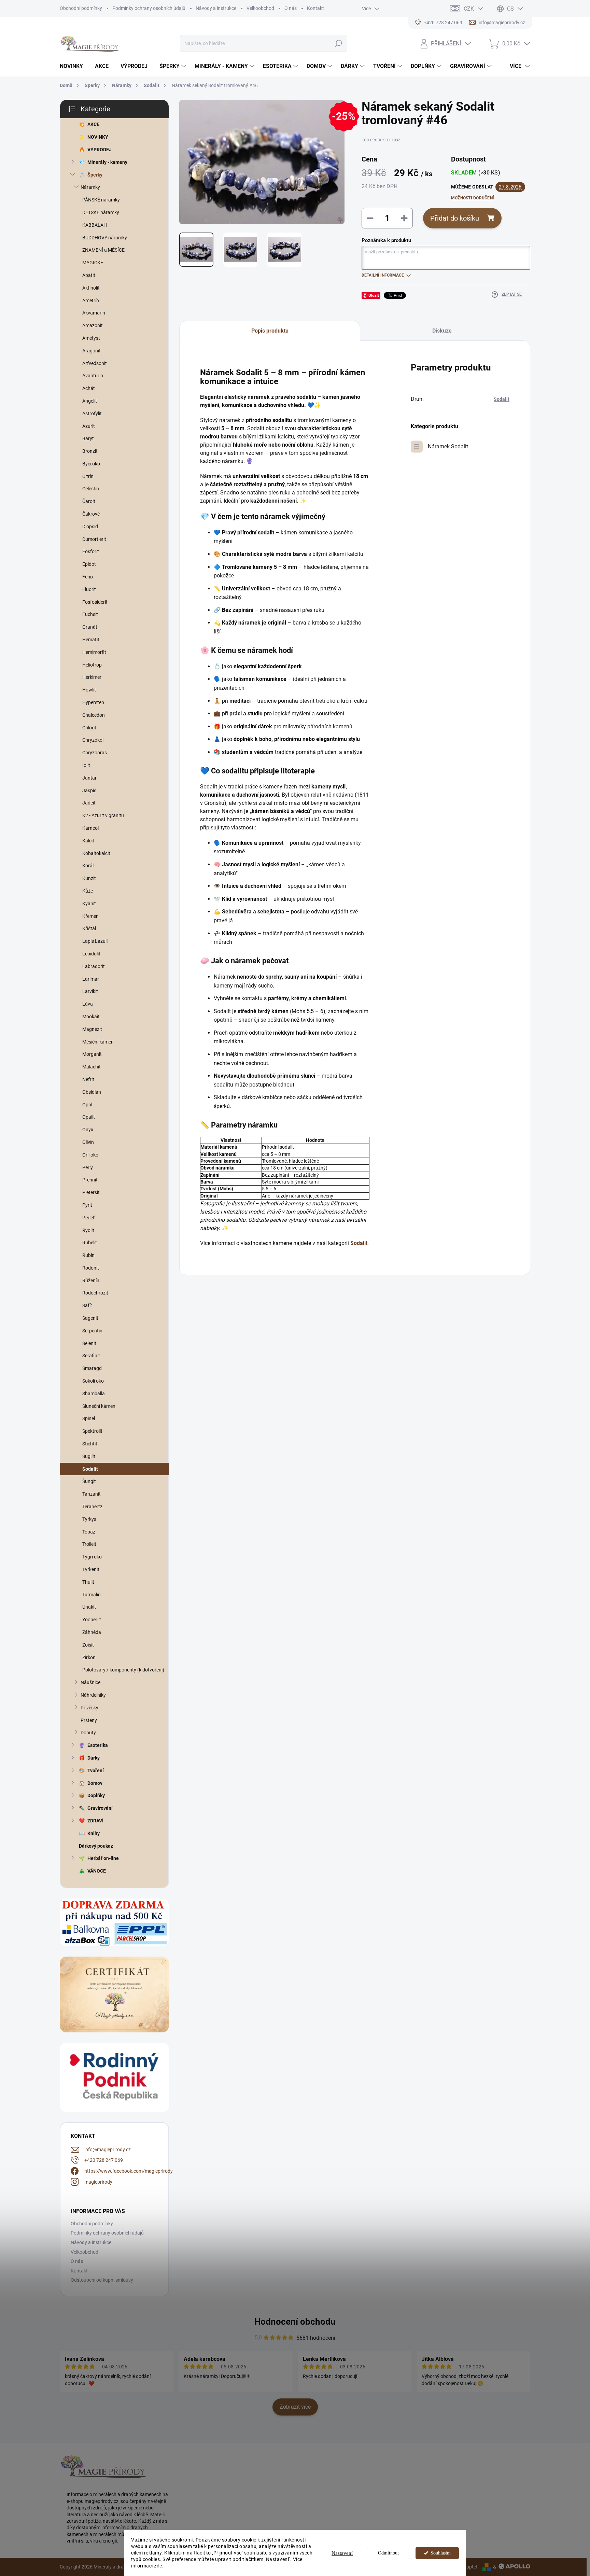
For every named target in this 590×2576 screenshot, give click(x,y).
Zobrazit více (295, 2407)
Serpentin (92, 1331)
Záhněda (92, 1632)
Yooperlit (92, 1620)
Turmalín (92, 1595)
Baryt (88, 438)
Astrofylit (92, 414)
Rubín (88, 1255)
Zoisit (88, 1645)
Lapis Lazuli (95, 941)
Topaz (89, 1532)
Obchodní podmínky (81, 8)
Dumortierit (94, 539)
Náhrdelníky (93, 1695)
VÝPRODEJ (100, 150)
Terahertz (92, 1507)
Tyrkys (89, 1519)
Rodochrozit (95, 1293)
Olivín (88, 1142)
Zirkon (89, 1657)
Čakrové (91, 514)
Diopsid (90, 527)
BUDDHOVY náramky (105, 238)
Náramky (90, 187)
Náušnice (90, 1682)
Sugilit (89, 1456)
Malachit (92, 1067)
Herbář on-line (103, 1858)
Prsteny (89, 1720)
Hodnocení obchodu (295, 2322)
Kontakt (315, 8)
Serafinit (91, 1356)
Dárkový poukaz (96, 1846)
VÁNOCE (97, 1871)
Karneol (90, 828)
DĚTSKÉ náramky (101, 212)
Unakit (89, 1607)
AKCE (93, 124)
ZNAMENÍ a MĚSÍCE (103, 250)
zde (158, 2566)
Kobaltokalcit (96, 853)
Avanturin (93, 376)
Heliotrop (92, 665)
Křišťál (89, 928)
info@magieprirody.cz (108, 2150)
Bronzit (90, 451)
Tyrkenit (91, 1569)
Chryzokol (93, 740)
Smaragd (92, 1368)
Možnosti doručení (473, 198)
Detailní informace (383, 275)
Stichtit (90, 1444)
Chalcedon (94, 715)
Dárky (94, 1758)
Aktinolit (91, 288)
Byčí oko (91, 464)
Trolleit (89, 1544)
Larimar (91, 979)
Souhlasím (441, 2553)
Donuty (88, 1733)
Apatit (89, 275)
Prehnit (90, 1180)
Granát (90, 627)
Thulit (88, 1582)
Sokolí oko (93, 1381)
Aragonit (92, 351)
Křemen (90, 916)
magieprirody (98, 2182)
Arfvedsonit (95, 363)
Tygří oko (92, 1557)
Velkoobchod (260, 8)
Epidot (89, 564)
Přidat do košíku (455, 218)
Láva (88, 1004)
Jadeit (89, 803)
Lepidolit (91, 954)
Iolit (86, 765)
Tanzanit (92, 1494)
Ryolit (88, 1230)
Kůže (88, 891)
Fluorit (89, 589)
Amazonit (93, 325)
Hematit (91, 640)
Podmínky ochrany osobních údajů (149, 8)
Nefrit (88, 1079)
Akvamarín (94, 313)
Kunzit (89, 878)
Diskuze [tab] (442, 331)
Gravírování (100, 1808)
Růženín (91, 1280)
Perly (88, 1167)
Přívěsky (89, 1708)
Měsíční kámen (98, 1042)
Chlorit (89, 728)
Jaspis (89, 790)
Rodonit (91, 1268)
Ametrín (91, 300)
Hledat (338, 43)
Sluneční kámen (99, 1406)
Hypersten (93, 702)
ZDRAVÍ (95, 1821)
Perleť (88, 1218)
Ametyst (91, 338)
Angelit (90, 401)
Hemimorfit (94, 652)
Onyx (88, 1130)
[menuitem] (74, 66)
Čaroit (89, 501)
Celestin (91, 489)
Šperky (95, 175)
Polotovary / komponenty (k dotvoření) (123, 1670)
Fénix (88, 577)
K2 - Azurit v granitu (103, 815)
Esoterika (98, 1745)
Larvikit (90, 991)
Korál (88, 866)
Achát (89, 388)
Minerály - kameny (107, 162)
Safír (87, 1305)
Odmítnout (388, 2553)
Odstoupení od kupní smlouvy (102, 2280)
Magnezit (92, 1029)
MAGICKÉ (93, 263)
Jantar (89, 778)
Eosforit (91, 551)
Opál (87, 1105)
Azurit (89, 426)
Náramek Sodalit (448, 446)
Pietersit (91, 1192)
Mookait (91, 1017)
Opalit (89, 1117)
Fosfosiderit (95, 602)
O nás (291, 8)
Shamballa (94, 1394)
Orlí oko (90, 1155)
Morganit (92, 1054)
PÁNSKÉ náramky (101, 200)
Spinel (89, 1418)
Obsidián (92, 1092)
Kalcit (88, 841)
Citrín (88, 476)
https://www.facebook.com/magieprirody (129, 2171)
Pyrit (87, 1205)
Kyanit (89, 904)
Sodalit (90, 1469)
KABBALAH (95, 225)
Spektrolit (92, 1431)
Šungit (89, 1481)
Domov (95, 1783)
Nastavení (342, 2553)
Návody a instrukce (216, 8)
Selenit (89, 1343)
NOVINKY (98, 137)
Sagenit (90, 1318)
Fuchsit (90, 614)
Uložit (374, 295)
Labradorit (94, 966)
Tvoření (96, 1770)
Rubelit (90, 1243)
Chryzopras (95, 753)
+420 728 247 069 (104, 2160)
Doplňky (96, 1795)
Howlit (89, 690)
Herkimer (92, 677)
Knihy (94, 1833)
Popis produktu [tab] (270, 331)
